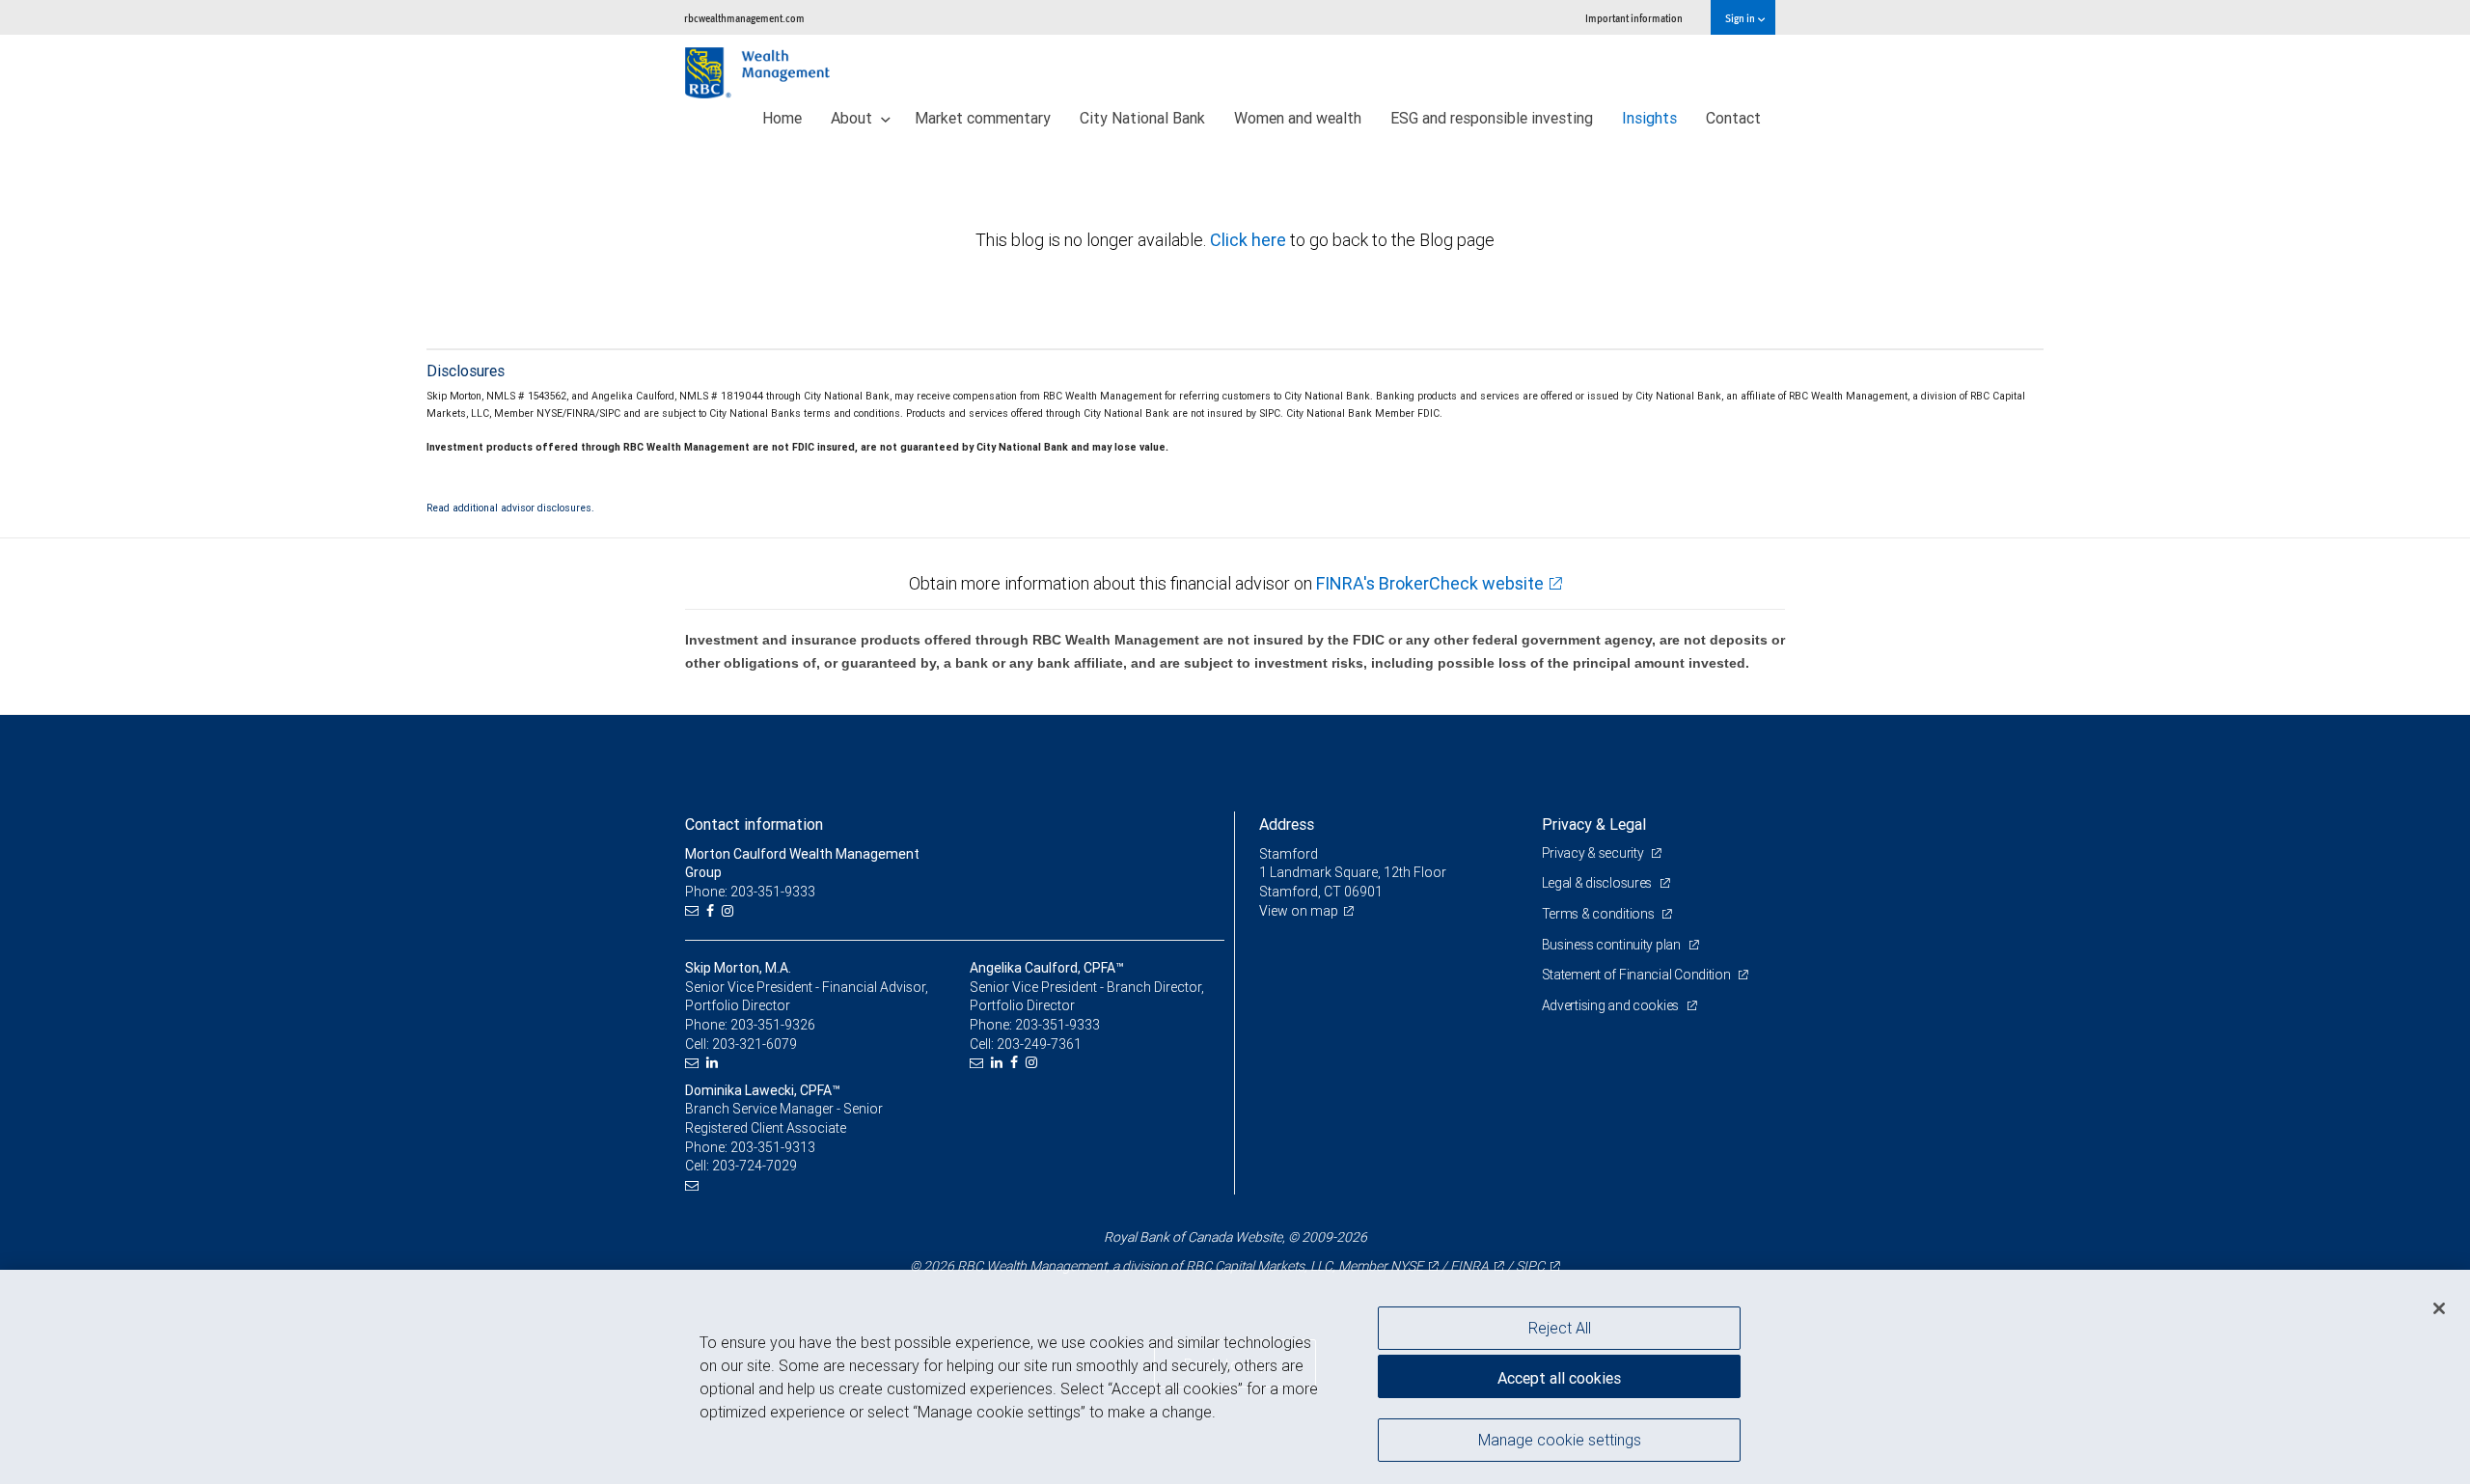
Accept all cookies (1559, 1378)
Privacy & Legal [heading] (1594, 824)
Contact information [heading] (754, 824)
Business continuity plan (1613, 945)
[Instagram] (730, 911)
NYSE (1407, 1266)
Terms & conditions (1600, 914)
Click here (1250, 240)
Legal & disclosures (1598, 883)
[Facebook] (713, 911)
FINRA (1469, 1266)
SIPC (1530, 1266)
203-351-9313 (773, 1147)
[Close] (2439, 1308)
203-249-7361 (1039, 1044)
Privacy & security (1594, 853)
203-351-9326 (773, 1025)
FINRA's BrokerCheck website (1430, 583)
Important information (1634, 18)
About (853, 118)
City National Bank (1142, 118)
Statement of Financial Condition (1638, 975)
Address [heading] (1287, 824)
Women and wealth (1298, 118)
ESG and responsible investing (1492, 118)
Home (782, 118)
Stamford (1289, 854)
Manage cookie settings (1560, 1439)
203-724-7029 (755, 1166)
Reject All (1560, 1328)
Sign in (1741, 18)
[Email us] (694, 911)
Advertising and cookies (1612, 1005)
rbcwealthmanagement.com (744, 18)
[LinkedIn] (714, 1063)
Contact (1733, 118)
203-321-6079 (755, 1044)
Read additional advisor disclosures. (510, 508)
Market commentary (983, 118)
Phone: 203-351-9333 (750, 892)
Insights (1649, 118)
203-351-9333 (1057, 1025)
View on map (1299, 911)
